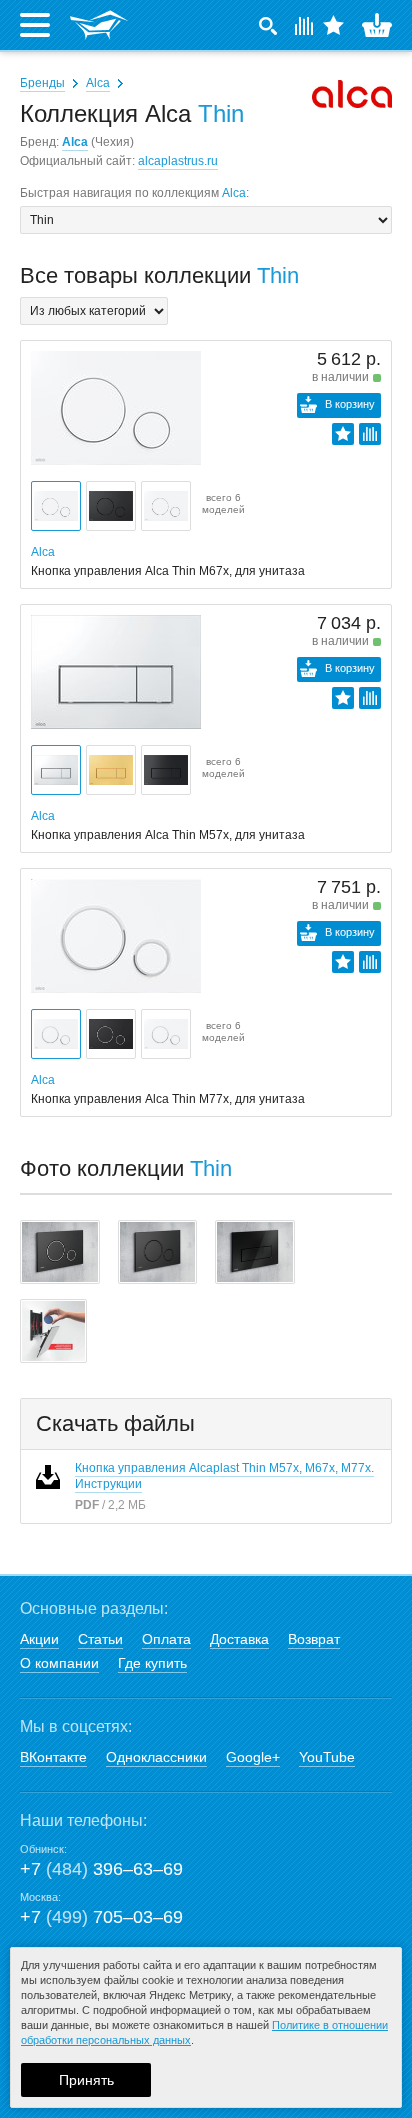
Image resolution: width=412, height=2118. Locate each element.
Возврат (314, 1639)
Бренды (42, 83)
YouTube (327, 1757)
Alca (98, 83)
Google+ (253, 1757)
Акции (39, 1639)
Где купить (152, 1663)
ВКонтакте (53, 1757)
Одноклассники (156, 1757)
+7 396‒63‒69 (101, 1869)
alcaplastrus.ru (178, 161)
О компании (59, 1663)
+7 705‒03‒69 (101, 1917)
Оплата (166, 1639)
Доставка (239, 1639)
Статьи (100, 1639)
